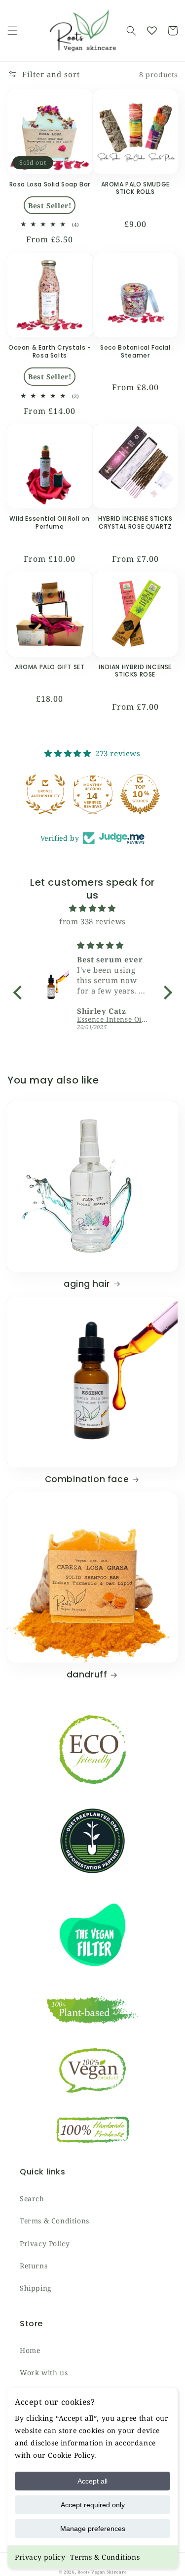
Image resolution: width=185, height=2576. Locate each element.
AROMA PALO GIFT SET (50, 667)
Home (30, 2350)
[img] (93, 908)
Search (32, 2198)
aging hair (87, 1284)
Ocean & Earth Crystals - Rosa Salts (50, 351)
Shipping (36, 2288)
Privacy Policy (45, 2243)
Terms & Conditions (105, 2557)
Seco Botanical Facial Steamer (135, 351)
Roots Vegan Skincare (102, 2572)
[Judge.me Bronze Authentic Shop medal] (45, 794)
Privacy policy (40, 2557)
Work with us (44, 2373)
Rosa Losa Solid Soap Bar (50, 184)
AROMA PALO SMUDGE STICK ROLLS (135, 188)
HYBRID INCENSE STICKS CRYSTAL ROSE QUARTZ (135, 522)
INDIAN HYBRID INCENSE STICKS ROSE (135, 671)
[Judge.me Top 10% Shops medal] (140, 794)
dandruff (87, 1674)
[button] (12, 31)
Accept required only (93, 2505)
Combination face (87, 1479)
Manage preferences (93, 2529)
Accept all (92, 2481)
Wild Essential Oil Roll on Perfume (50, 522)
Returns (34, 2266)
